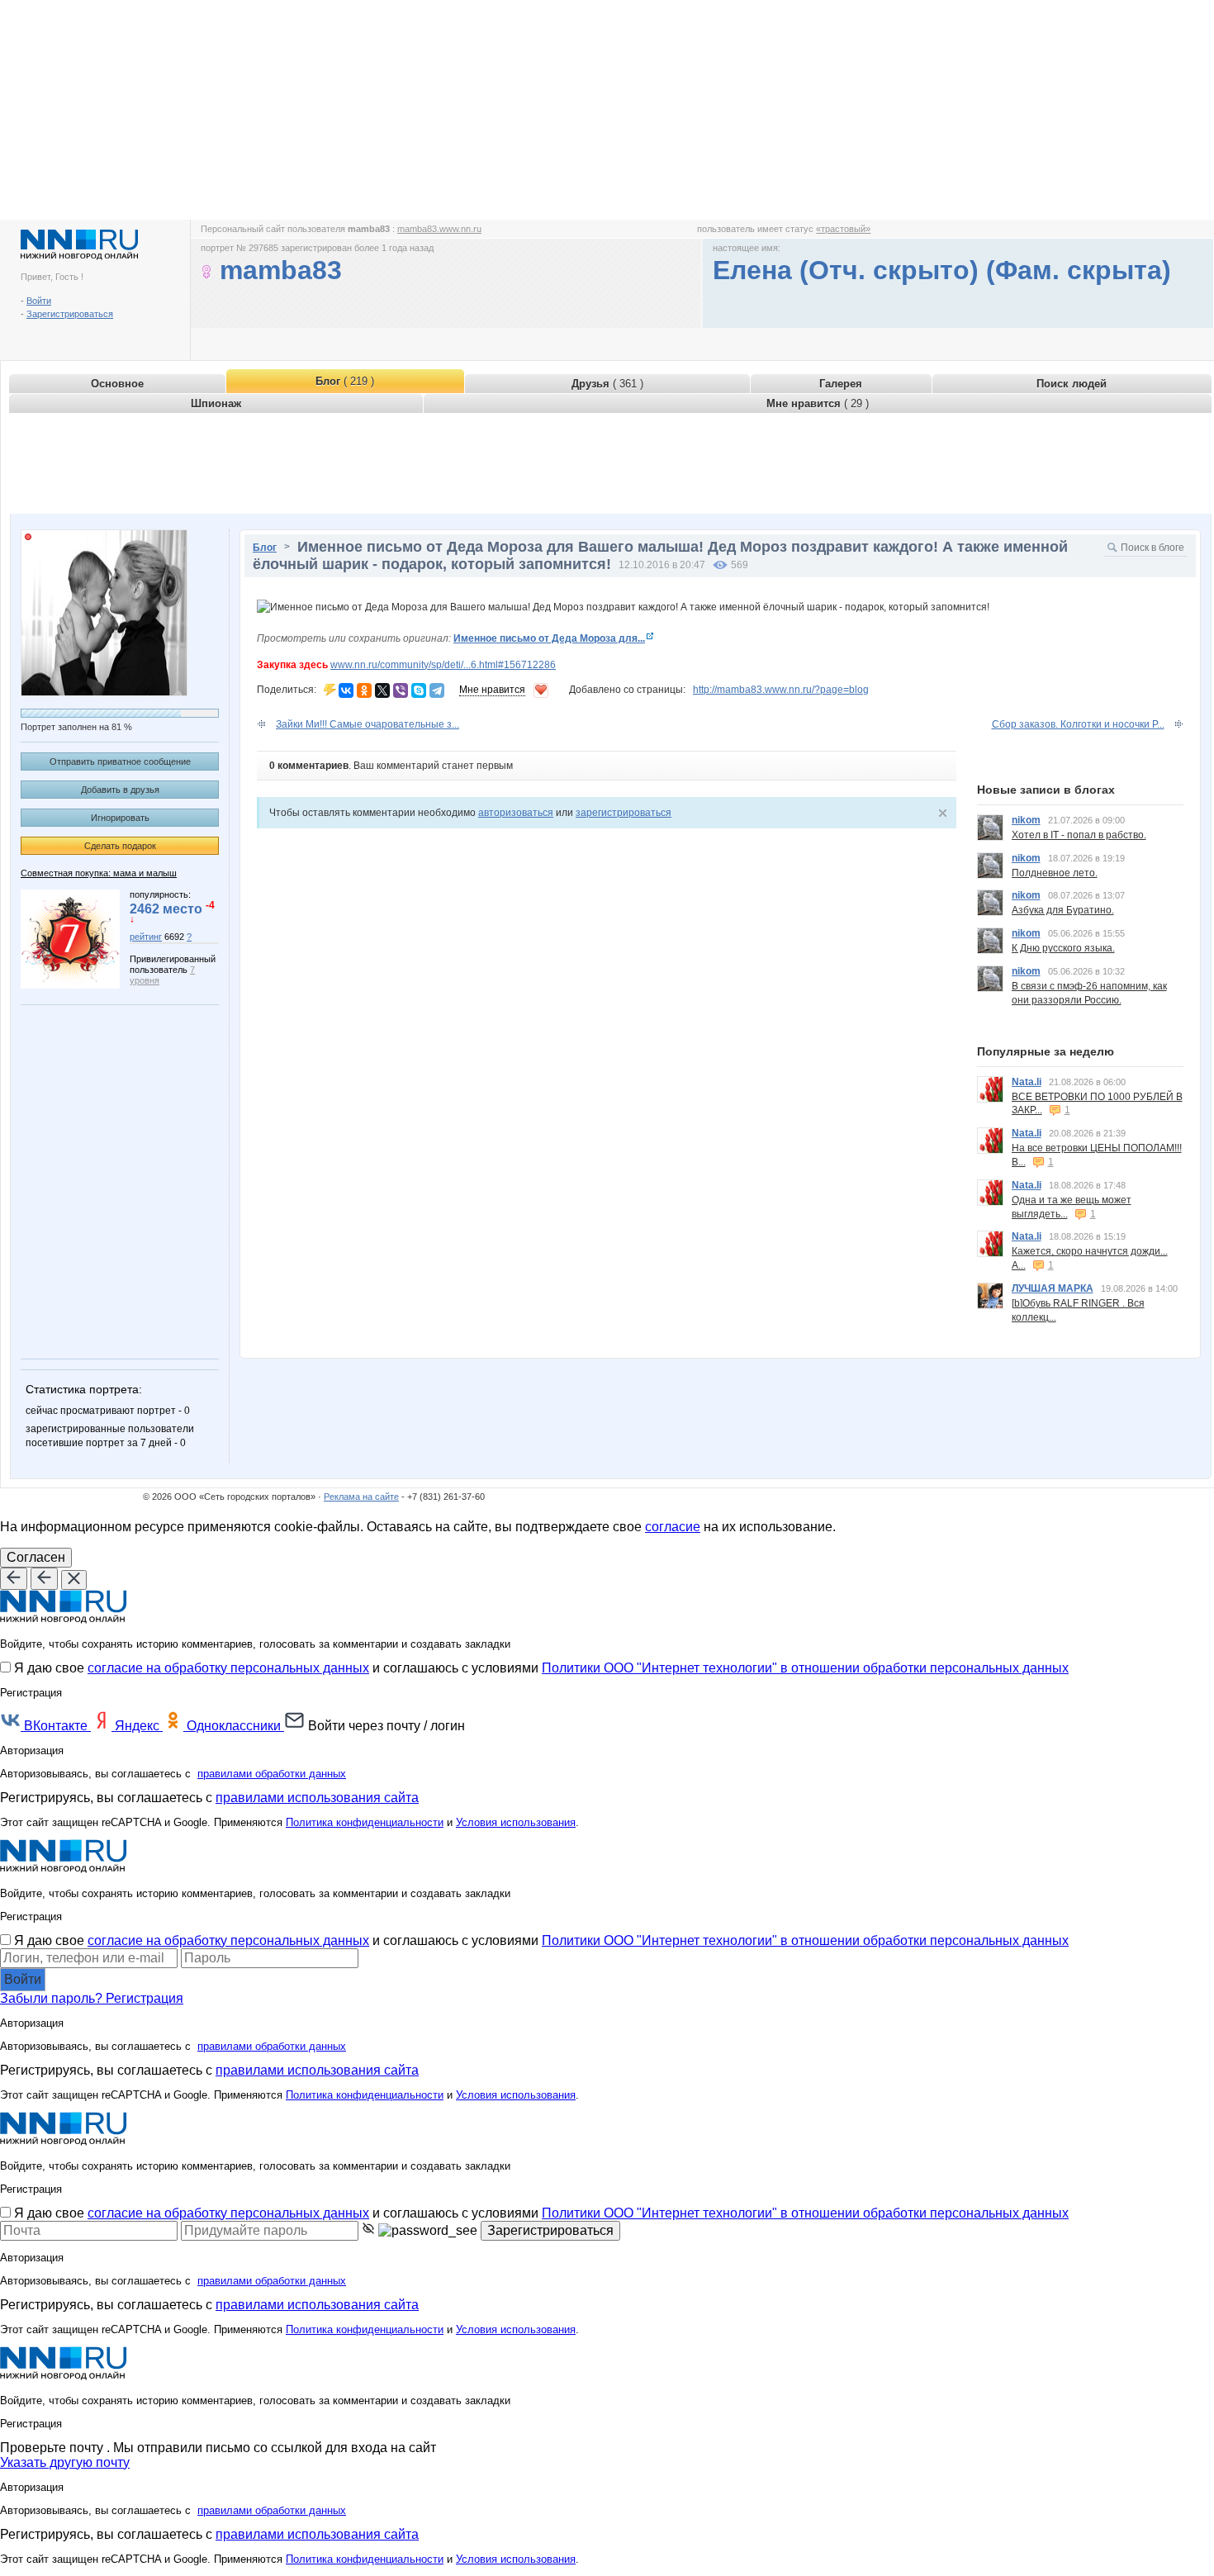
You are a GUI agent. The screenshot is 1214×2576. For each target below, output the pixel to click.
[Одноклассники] (364, 690)
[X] (382, 690)
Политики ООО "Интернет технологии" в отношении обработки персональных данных (805, 1668)
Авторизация (32, 1751)
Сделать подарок (120, 846)
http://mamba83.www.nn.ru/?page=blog (781, 690)
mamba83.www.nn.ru (439, 229)
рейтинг (146, 937)
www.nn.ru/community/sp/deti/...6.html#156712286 (443, 665)
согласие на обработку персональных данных (228, 1668)
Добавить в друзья (120, 790)
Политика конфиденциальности (365, 1822)
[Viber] (401, 690)
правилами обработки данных (272, 1774)
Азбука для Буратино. (1063, 910)
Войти (39, 301)
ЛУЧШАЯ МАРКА (1053, 1288)
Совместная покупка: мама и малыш (99, 873)
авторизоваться (516, 813)
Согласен (36, 1557)
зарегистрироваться (624, 813)
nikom (1026, 820)
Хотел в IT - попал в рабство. (1079, 835)
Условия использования (516, 1822)
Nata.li (1027, 1082)
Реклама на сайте (361, 1497)
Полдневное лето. (1055, 873)
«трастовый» (843, 229)
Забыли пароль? (53, 1998)
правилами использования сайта (317, 1798)
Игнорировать (120, 818)
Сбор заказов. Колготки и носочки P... (1078, 724)
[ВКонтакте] (346, 690)
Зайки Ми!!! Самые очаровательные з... (368, 724)
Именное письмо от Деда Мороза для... (549, 638)
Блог (265, 548)
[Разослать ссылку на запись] (330, 690)
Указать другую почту (65, 2462)
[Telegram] (437, 690)
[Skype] (419, 690)
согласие (673, 1527)
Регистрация (145, 1998)
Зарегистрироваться (70, 314)
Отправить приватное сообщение (120, 761)
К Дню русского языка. (1063, 948)
